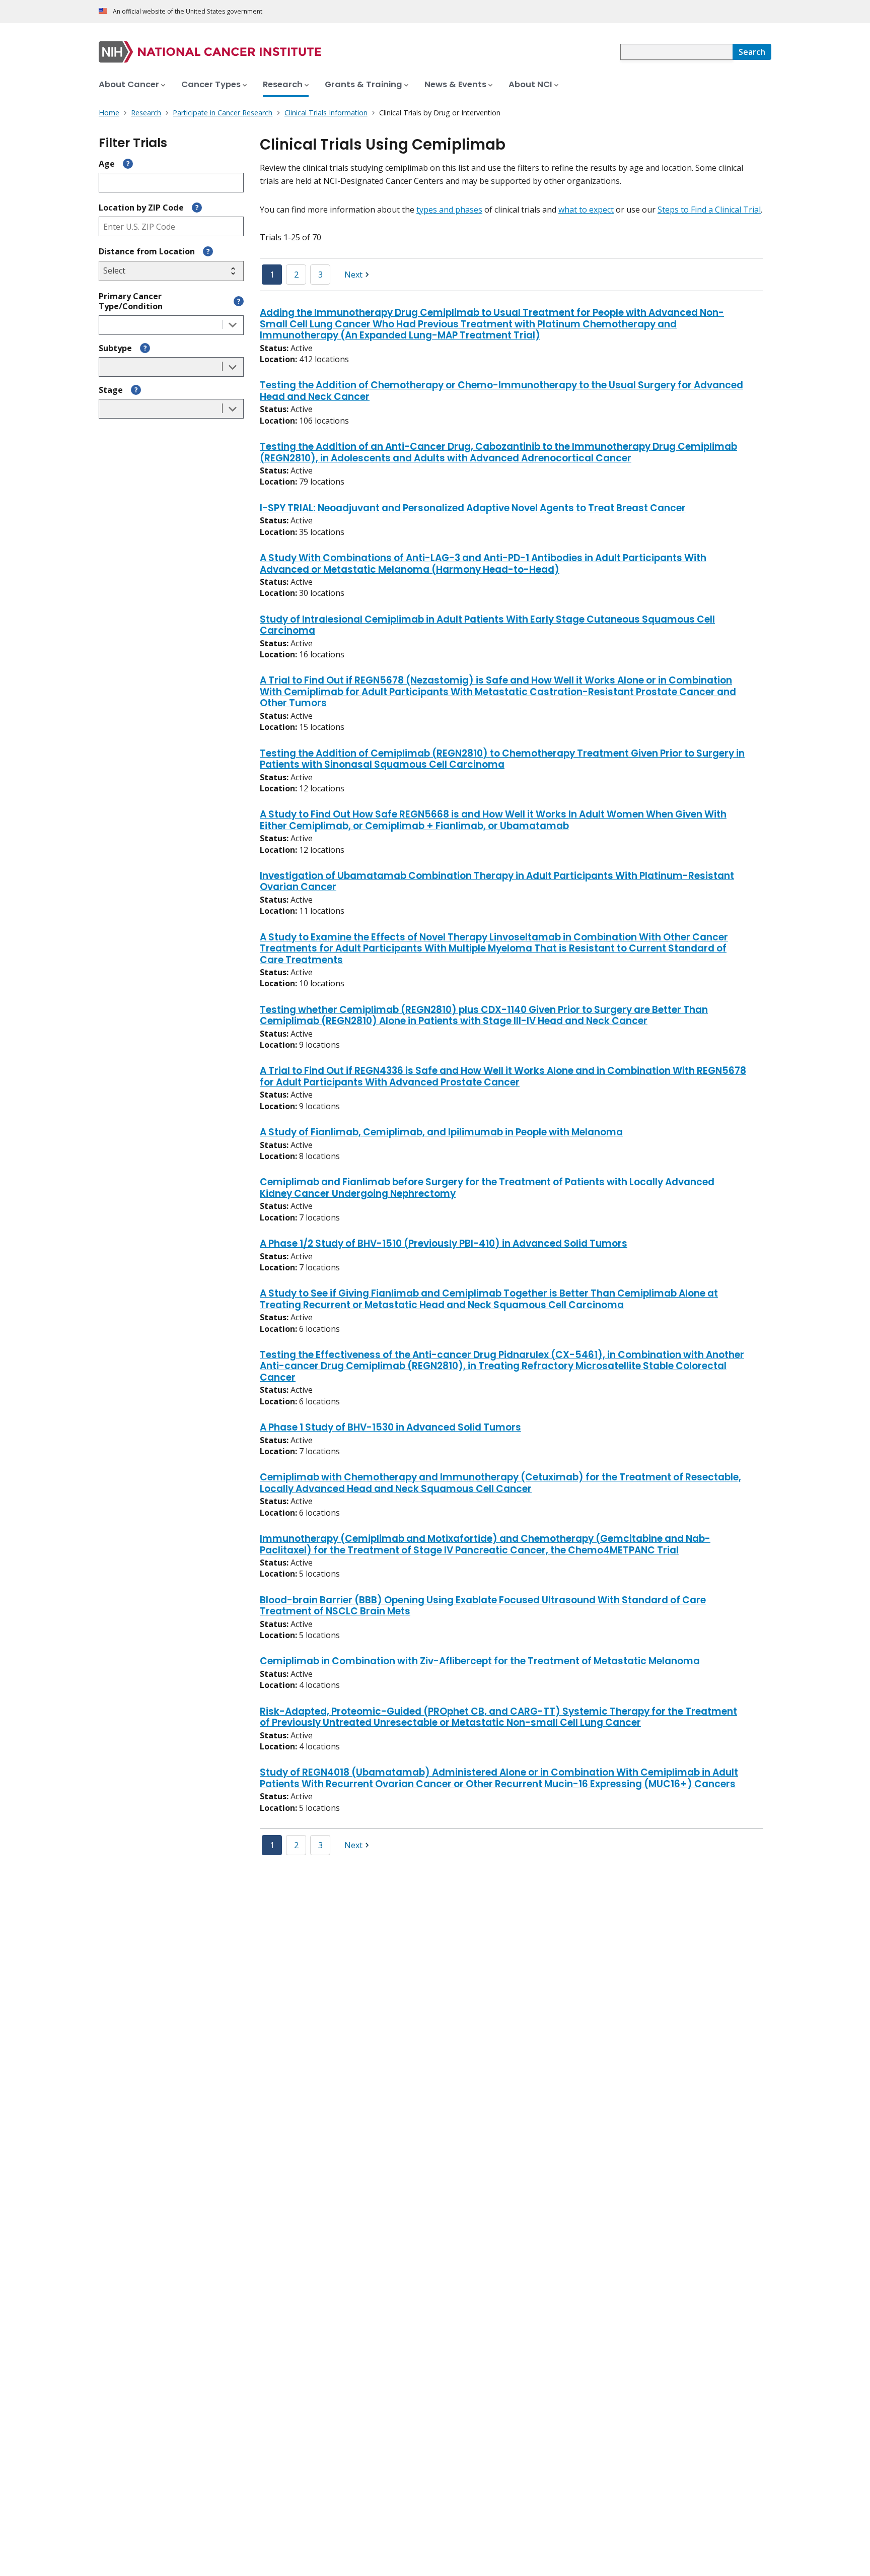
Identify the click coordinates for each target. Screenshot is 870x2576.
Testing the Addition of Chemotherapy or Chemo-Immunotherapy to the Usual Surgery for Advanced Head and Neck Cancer (501, 391)
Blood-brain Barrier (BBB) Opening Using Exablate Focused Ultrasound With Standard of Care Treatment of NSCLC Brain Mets (483, 1606)
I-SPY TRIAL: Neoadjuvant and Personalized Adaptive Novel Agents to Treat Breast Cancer (473, 509)
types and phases (449, 210)
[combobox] (676, 52)
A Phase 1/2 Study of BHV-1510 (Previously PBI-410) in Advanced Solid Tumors (444, 1244)
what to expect (586, 210)
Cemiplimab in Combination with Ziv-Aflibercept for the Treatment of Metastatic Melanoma (480, 1662)
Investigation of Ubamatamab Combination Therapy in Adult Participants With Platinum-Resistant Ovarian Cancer (497, 882)
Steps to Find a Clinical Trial (709, 210)
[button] (358, 275)
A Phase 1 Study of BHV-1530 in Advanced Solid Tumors (390, 1428)
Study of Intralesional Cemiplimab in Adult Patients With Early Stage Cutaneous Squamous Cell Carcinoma (487, 626)
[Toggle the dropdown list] (233, 325)
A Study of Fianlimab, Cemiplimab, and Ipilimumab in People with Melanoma (441, 1133)
